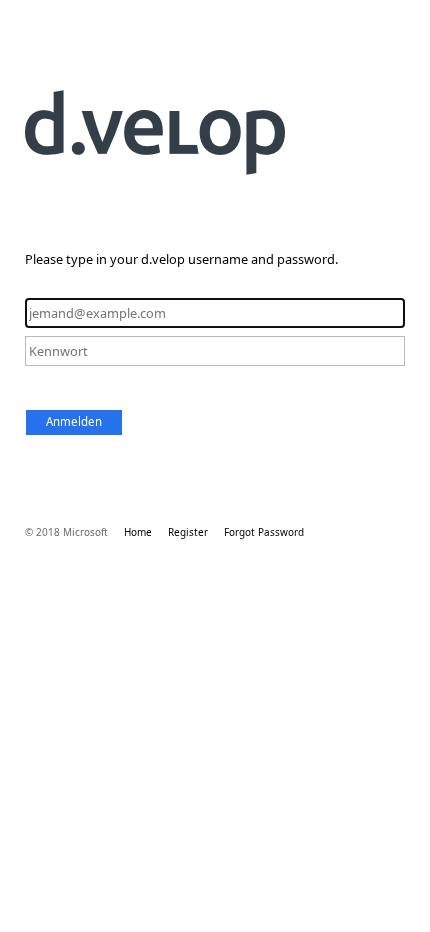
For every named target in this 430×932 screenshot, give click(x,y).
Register (188, 532)
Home (138, 532)
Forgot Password (264, 532)
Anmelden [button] (74, 421)
